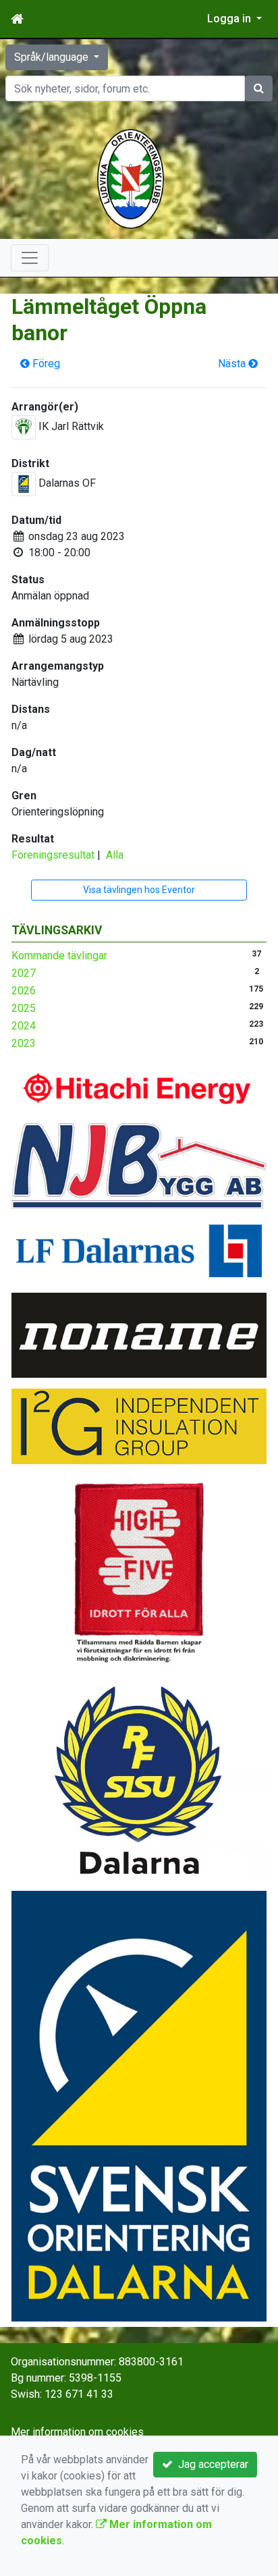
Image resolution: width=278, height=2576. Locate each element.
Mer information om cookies (77, 2432)
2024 (24, 1026)
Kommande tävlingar (59, 956)
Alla (115, 855)
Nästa (233, 364)
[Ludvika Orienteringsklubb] (131, 178)
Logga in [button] (230, 19)
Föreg (45, 364)
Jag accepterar (211, 2464)
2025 (24, 1008)
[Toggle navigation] (30, 258)
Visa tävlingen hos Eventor (139, 890)
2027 (24, 973)
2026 (24, 991)
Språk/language (53, 57)
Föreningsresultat (53, 855)
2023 (24, 1043)
